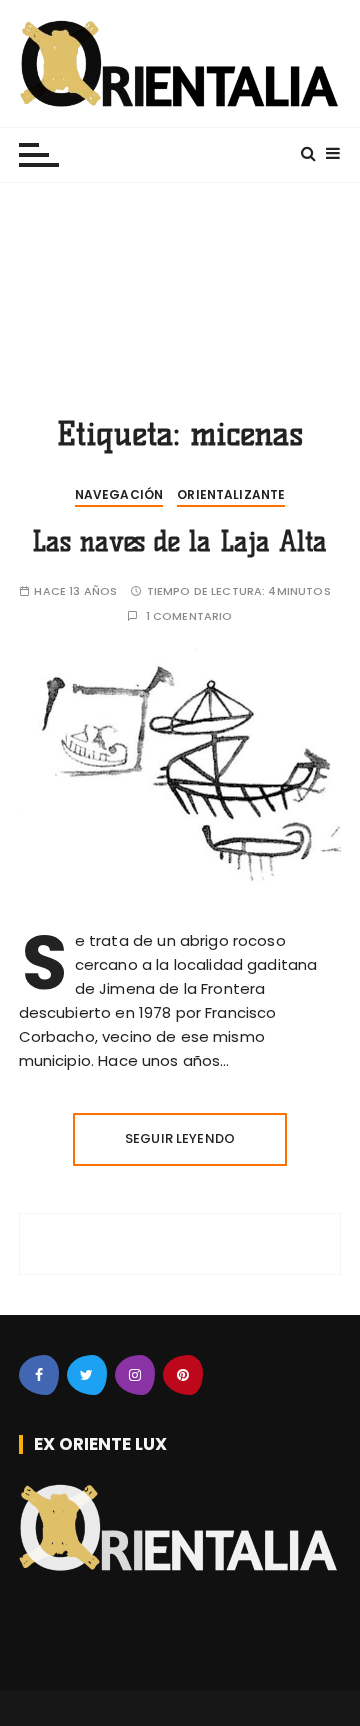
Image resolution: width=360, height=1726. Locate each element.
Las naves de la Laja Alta (179, 541)
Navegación (119, 494)
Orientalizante (231, 494)
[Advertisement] (180, 284)
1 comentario (189, 616)
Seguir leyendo (180, 1138)
